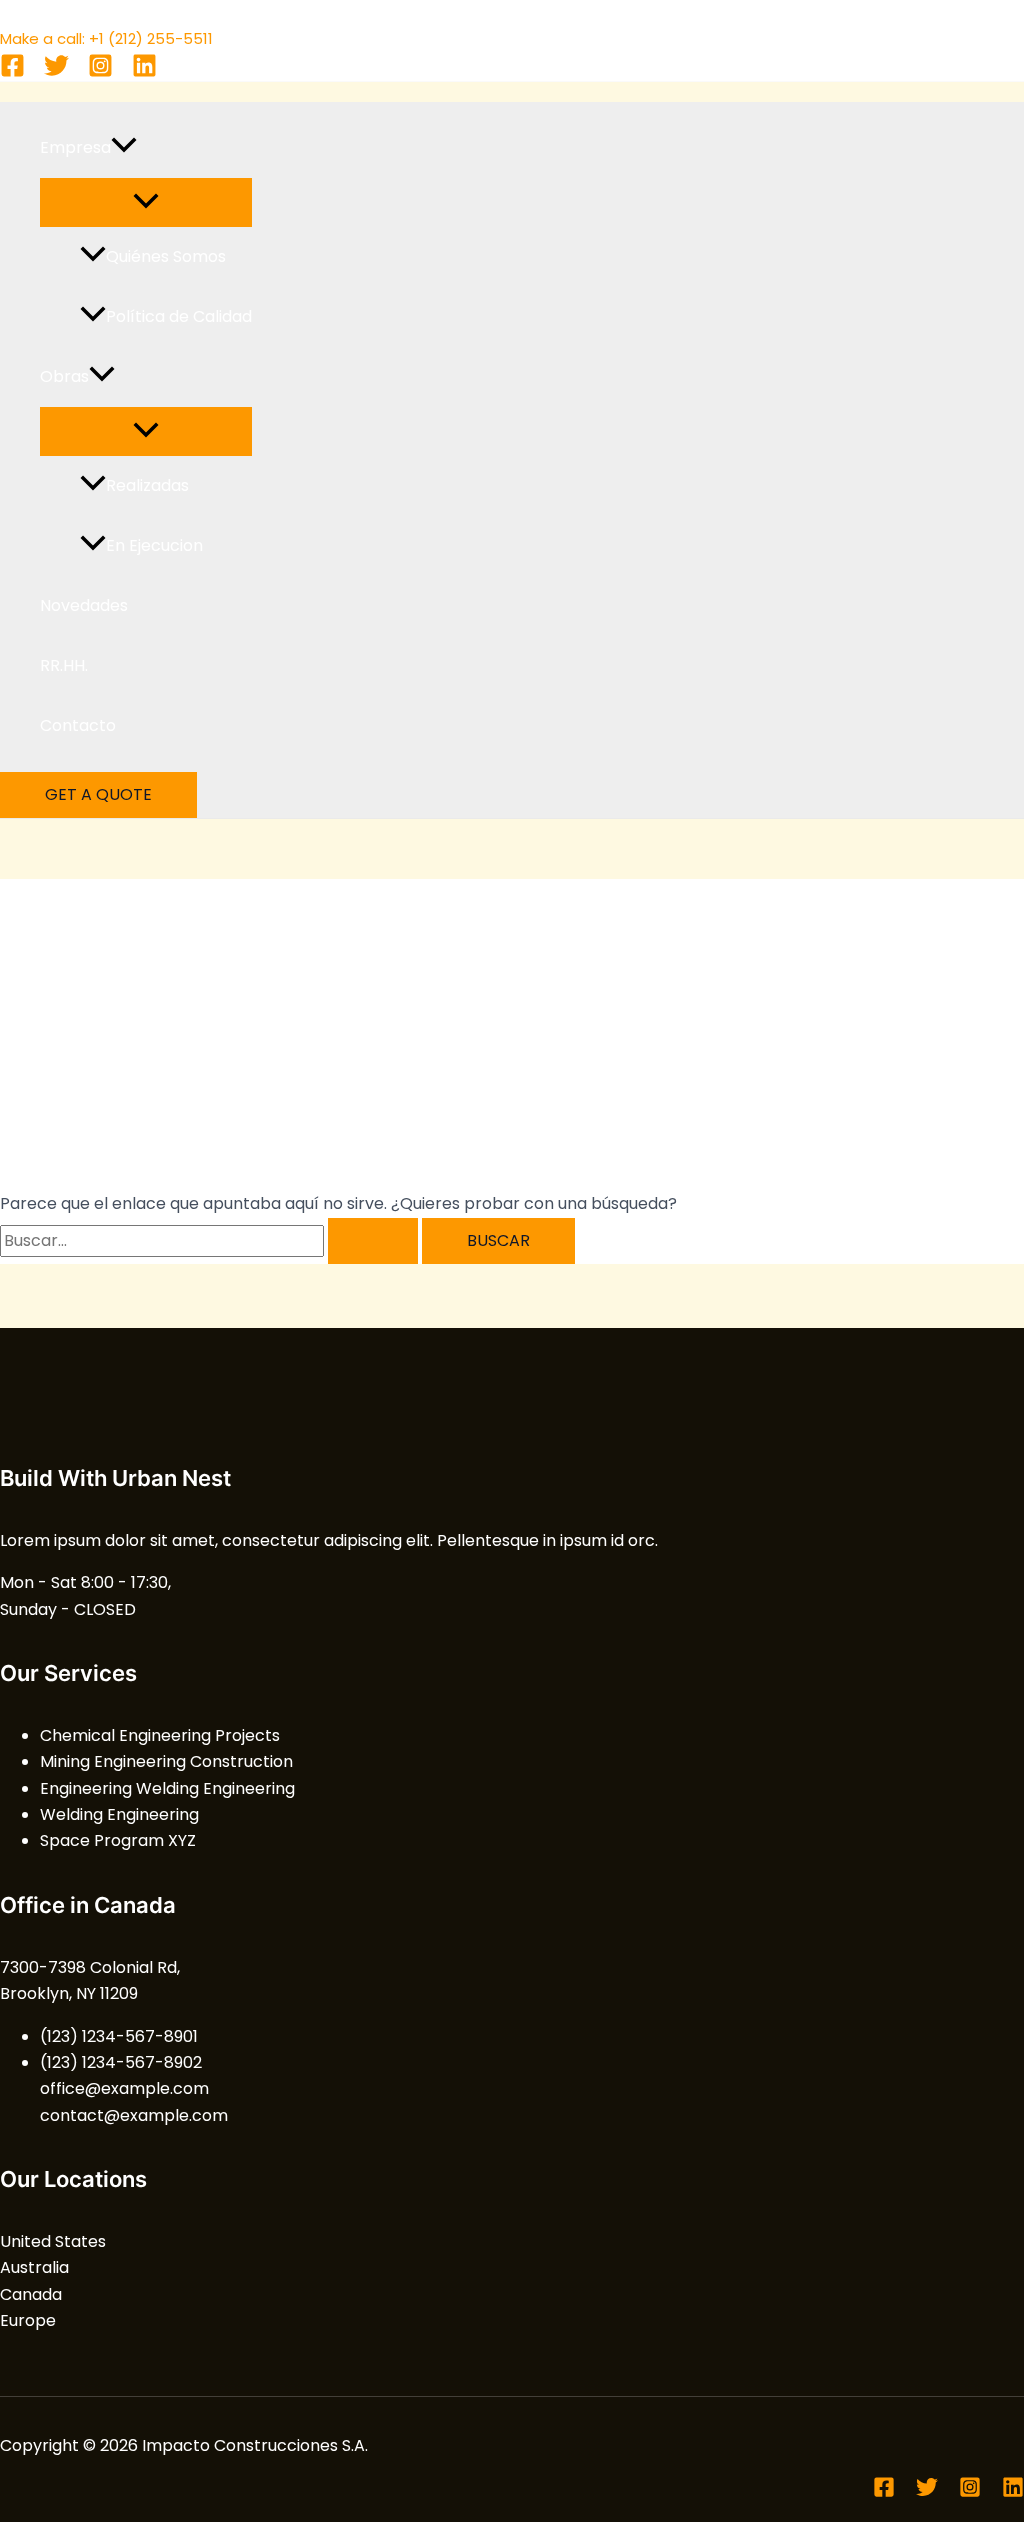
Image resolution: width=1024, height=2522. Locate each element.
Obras (64, 376)
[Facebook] (12, 72)
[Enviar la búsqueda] (373, 1241)
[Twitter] (56, 72)
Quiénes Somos (166, 256)
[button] (124, 148)
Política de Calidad (179, 316)
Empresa (75, 147)
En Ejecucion (154, 545)
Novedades (84, 605)
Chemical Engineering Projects (160, 1735)
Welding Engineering (119, 1814)
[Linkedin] (144, 72)
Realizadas (147, 485)
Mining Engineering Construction (166, 1761)
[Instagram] (100, 72)
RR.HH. (64, 665)
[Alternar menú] (146, 202)
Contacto (78, 725)
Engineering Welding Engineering (167, 1788)
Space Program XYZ (118, 1840)
